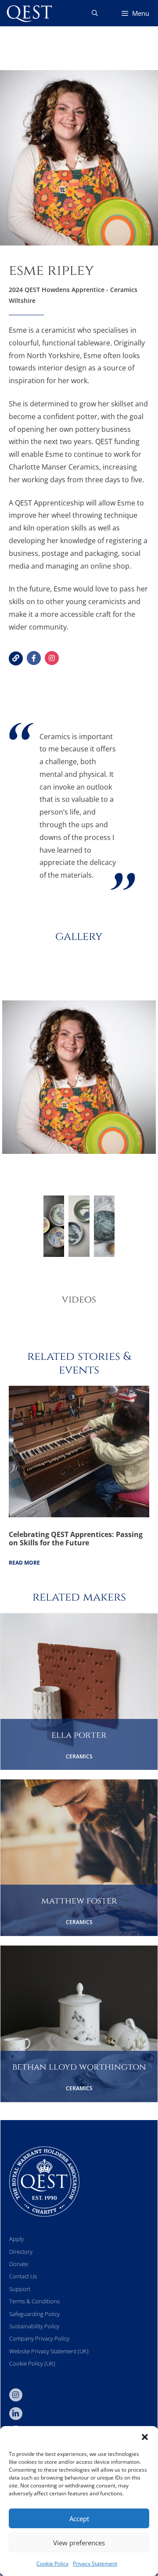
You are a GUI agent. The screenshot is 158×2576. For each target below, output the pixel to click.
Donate (19, 2264)
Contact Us (23, 2276)
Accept (79, 2519)
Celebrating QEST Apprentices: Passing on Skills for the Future (76, 1539)
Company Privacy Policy (39, 2338)
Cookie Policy (52, 2564)
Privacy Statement (95, 2564)
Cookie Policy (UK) (32, 2363)
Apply (16, 2239)
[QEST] (29, 13)
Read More (24, 1563)
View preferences (79, 2543)
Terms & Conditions (34, 2301)
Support (20, 2289)
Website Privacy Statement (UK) (49, 2351)
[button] (145, 2437)
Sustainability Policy (34, 2326)
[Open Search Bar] (95, 13)
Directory (21, 2252)
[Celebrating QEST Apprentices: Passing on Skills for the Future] (79, 1515)
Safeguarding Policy (34, 2314)
